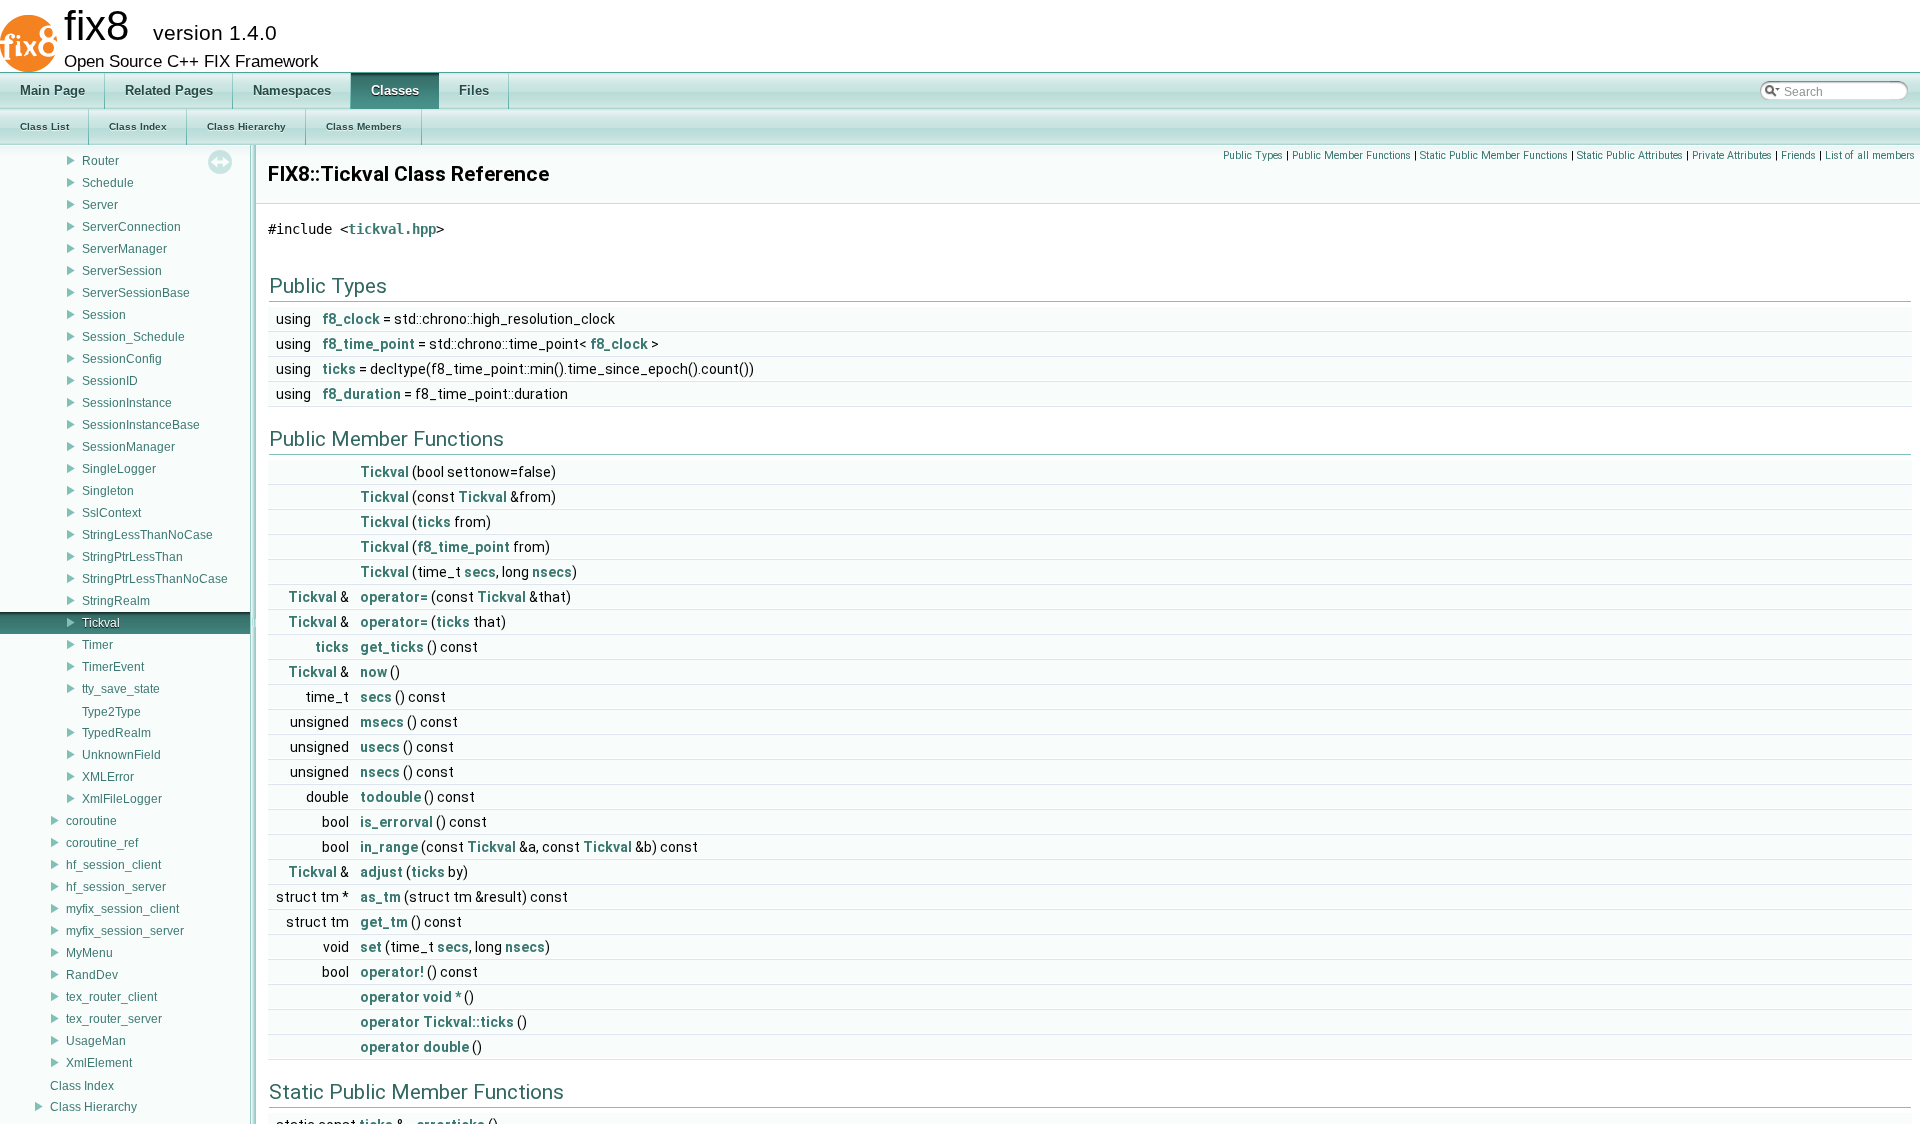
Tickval (101, 623)
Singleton (108, 491)
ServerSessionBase (136, 293)
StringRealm (116, 601)
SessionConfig (122, 359)
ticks (339, 369)
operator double (414, 1047)
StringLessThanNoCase (147, 535)
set (371, 947)
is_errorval (396, 822)
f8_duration (361, 394)
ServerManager (124, 249)
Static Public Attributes (1630, 155)
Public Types (1253, 155)
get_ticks (392, 647)
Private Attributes (1732, 155)
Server (100, 205)
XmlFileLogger (122, 799)
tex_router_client (111, 997)
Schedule (108, 183)
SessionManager (128, 447)
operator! (392, 972)
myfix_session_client (122, 909)
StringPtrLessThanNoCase (155, 579)
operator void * (410, 997)
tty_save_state (121, 689)
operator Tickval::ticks (437, 1022)
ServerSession (122, 271)
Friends (1798, 155)
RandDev (92, 975)
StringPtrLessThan (132, 557)
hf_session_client (113, 865)
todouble (390, 797)
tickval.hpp (392, 229)
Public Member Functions (1351, 155)
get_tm (384, 922)
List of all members (1870, 155)
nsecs (552, 572)
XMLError (108, 777)
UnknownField (121, 755)
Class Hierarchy (93, 1107)
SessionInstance (127, 403)
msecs (382, 722)
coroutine (91, 821)
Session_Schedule (133, 337)
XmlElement (99, 1063)
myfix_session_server (125, 931)
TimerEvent (113, 667)
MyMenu (89, 953)
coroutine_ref (102, 843)
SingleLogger (119, 469)
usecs (380, 747)
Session (104, 315)
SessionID (110, 381)
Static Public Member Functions (1494, 155)
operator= (394, 597)
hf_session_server (116, 887)
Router (100, 161)
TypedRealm (116, 733)
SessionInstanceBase (141, 425)
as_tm (380, 897)
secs (480, 572)
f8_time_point (368, 344)
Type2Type (111, 712)
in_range (389, 847)
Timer (97, 645)
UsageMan (96, 1041)
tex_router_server (114, 1019)
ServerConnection (131, 227)
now (373, 672)
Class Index (82, 1086)
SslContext (111, 513)
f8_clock (351, 319)
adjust (381, 872)
